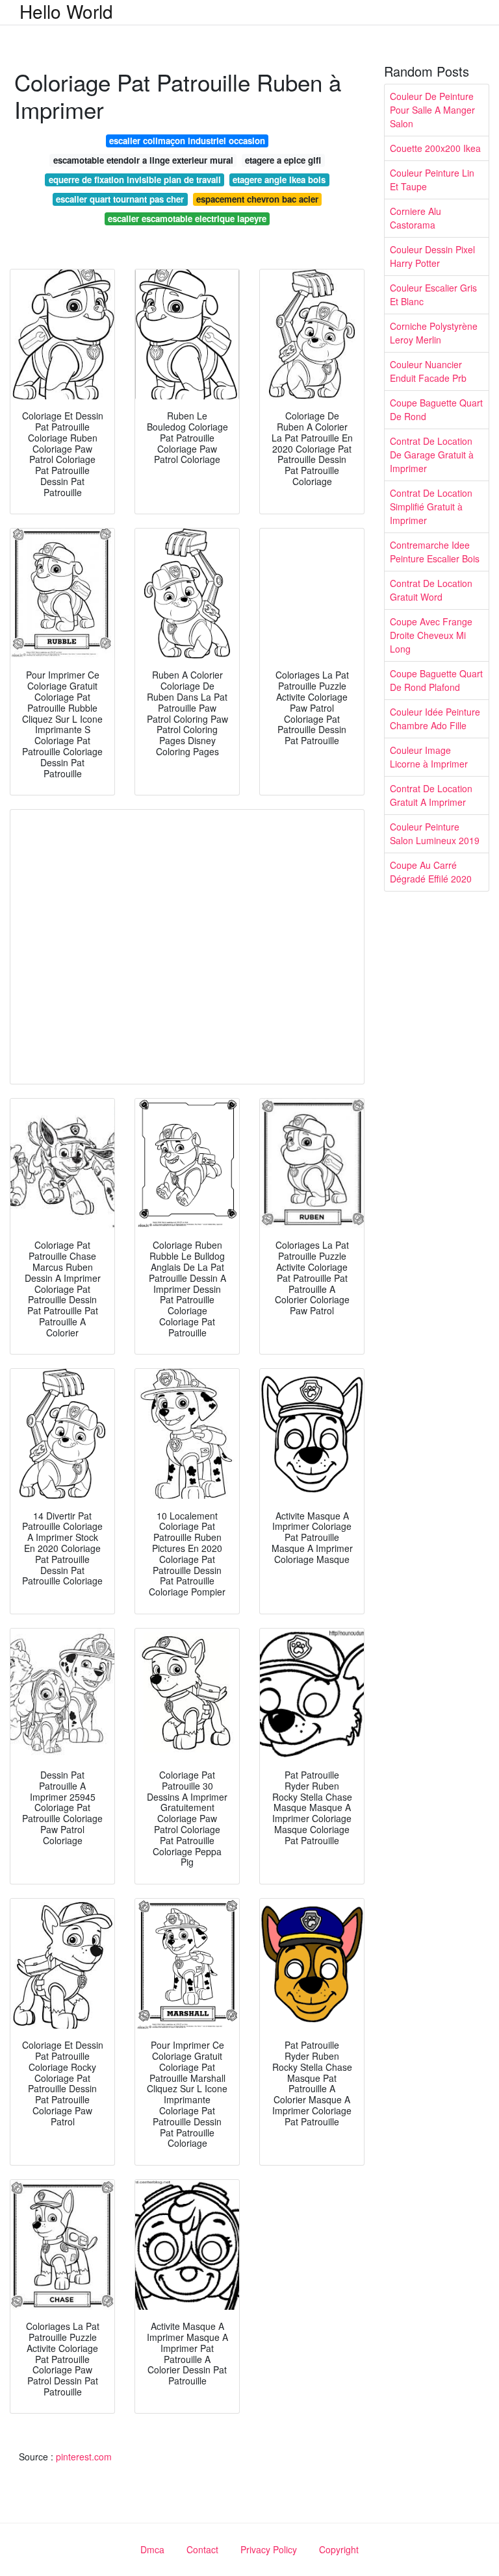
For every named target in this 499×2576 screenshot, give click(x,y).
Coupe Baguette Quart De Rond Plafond (436, 680)
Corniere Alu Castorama (416, 218)
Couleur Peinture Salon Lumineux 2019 (435, 833)
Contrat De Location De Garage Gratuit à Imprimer (432, 455)
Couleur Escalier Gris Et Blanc (433, 294)
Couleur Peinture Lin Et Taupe (432, 180)
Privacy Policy (269, 2549)
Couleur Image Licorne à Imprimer (429, 757)
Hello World (66, 11)
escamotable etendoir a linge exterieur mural (143, 160)
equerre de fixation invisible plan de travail (135, 180)
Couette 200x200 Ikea (435, 148)
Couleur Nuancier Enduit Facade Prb (428, 371)
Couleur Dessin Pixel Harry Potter (432, 256)
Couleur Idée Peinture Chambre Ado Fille (435, 719)
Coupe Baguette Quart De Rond (436, 409)
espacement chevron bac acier (257, 199)
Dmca (152, 2549)
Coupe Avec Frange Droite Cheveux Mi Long (431, 635)
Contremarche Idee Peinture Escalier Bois (435, 552)
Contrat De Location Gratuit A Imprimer (431, 795)
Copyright (339, 2549)
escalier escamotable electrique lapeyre (187, 219)
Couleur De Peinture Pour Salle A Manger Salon (432, 110)
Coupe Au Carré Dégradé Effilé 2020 (431, 872)
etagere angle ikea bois (279, 180)
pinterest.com (84, 2457)
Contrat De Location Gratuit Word (431, 590)
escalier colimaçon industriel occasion (187, 141)
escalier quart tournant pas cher (120, 199)
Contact (202, 2549)
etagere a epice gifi (283, 160)
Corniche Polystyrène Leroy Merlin (434, 333)
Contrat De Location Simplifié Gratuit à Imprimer (431, 506)
